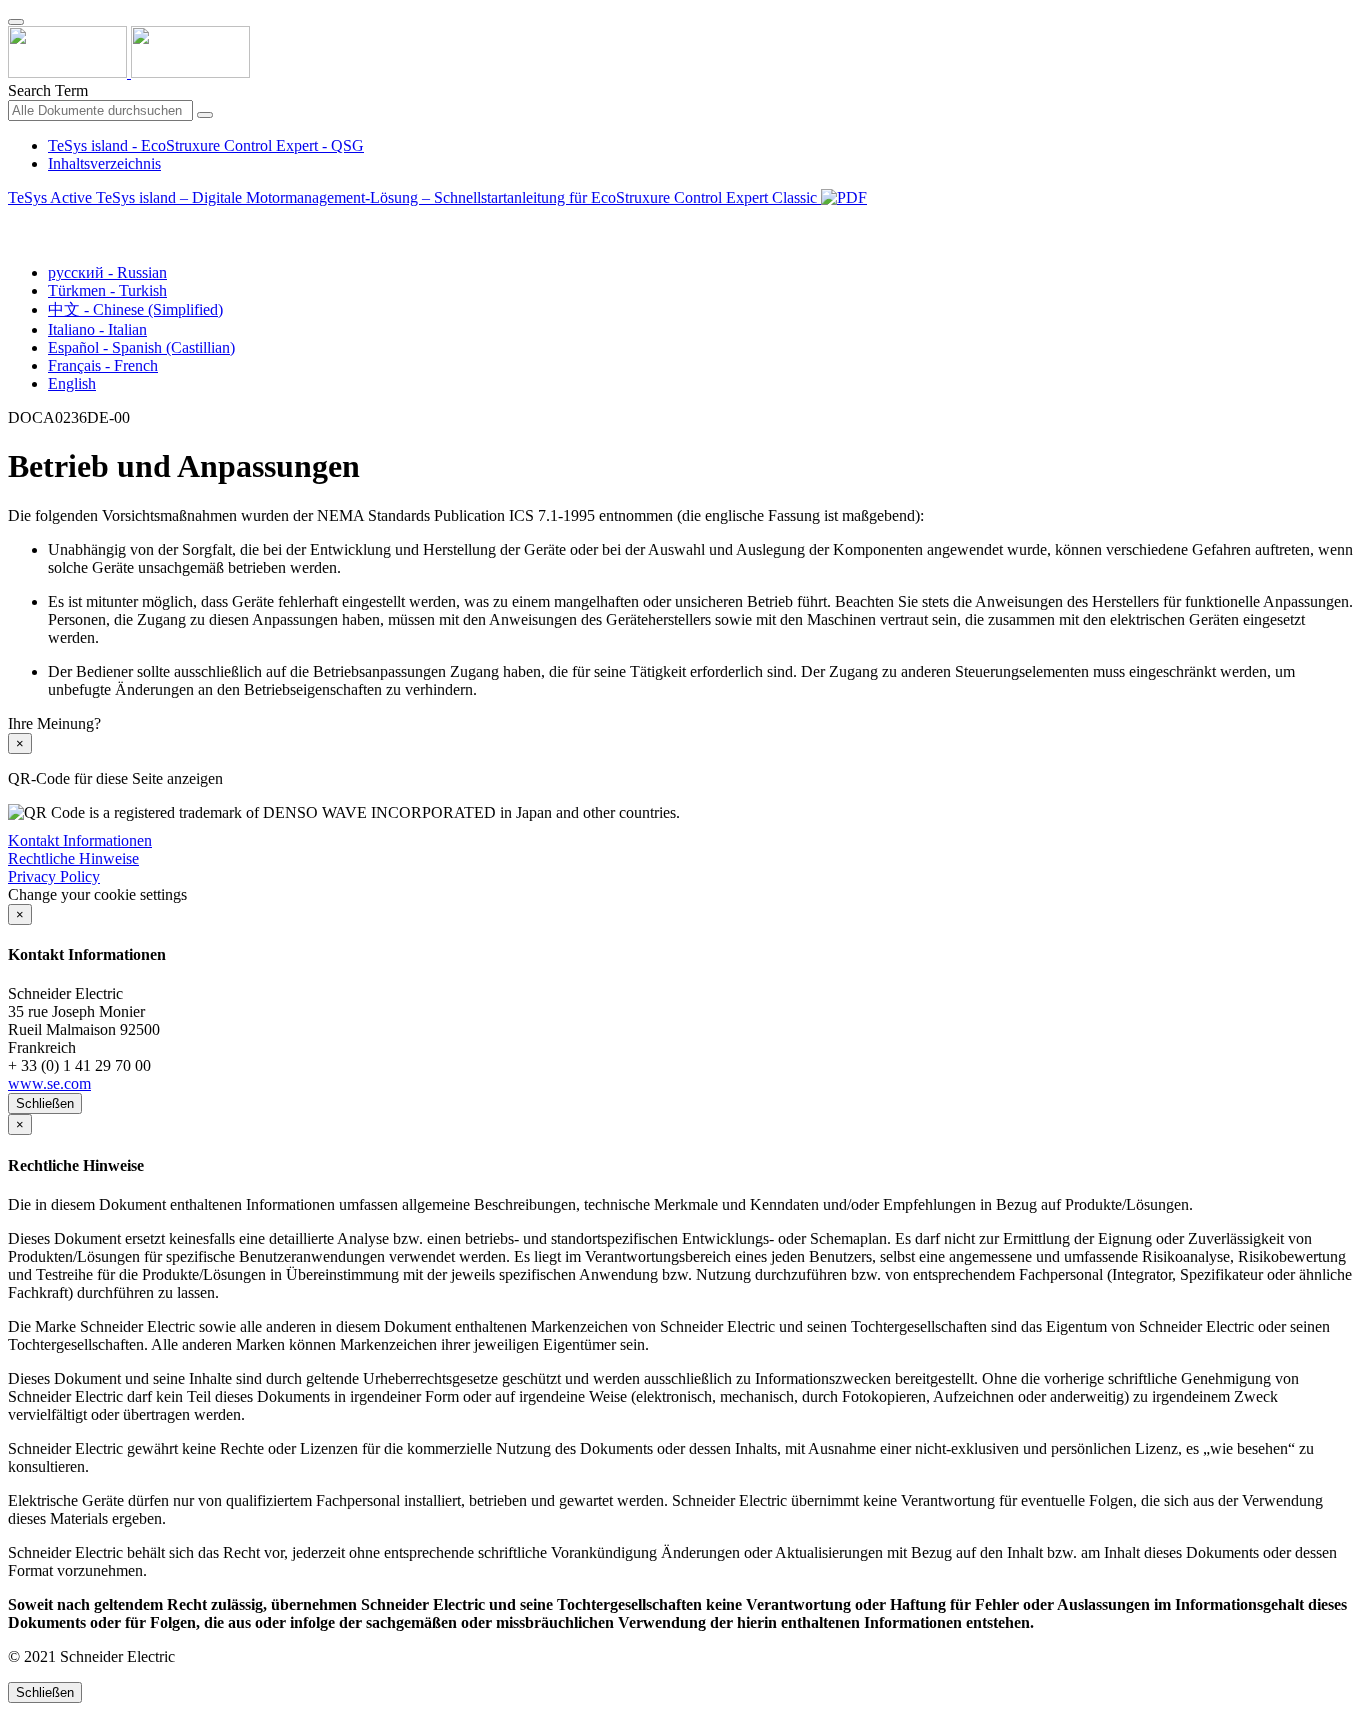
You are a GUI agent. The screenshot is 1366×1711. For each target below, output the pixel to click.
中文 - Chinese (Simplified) (135, 309)
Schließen (45, 1103)
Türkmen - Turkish (107, 290)
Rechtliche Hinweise (73, 858)
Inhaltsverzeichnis (104, 163)
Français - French (103, 365)
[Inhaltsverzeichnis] (16, 220)
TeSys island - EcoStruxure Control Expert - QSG (206, 145)
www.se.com (49, 1083)
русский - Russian (107, 272)
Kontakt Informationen (80, 840)
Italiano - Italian (97, 329)
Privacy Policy (54, 876)
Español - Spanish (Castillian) (141, 347)
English (72, 383)
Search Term (48, 90)
